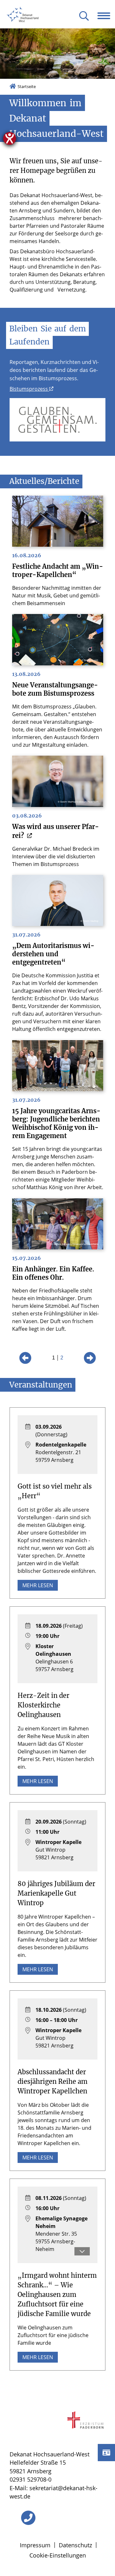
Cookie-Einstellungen (58, 2555)
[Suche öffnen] (84, 16)
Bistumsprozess (29, 389)
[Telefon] (28, 2518)
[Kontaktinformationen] (106, 2453)
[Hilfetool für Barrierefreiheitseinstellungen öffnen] (10, 138)
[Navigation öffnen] (106, 16)
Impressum (35, 2545)
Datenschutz (75, 2545)
